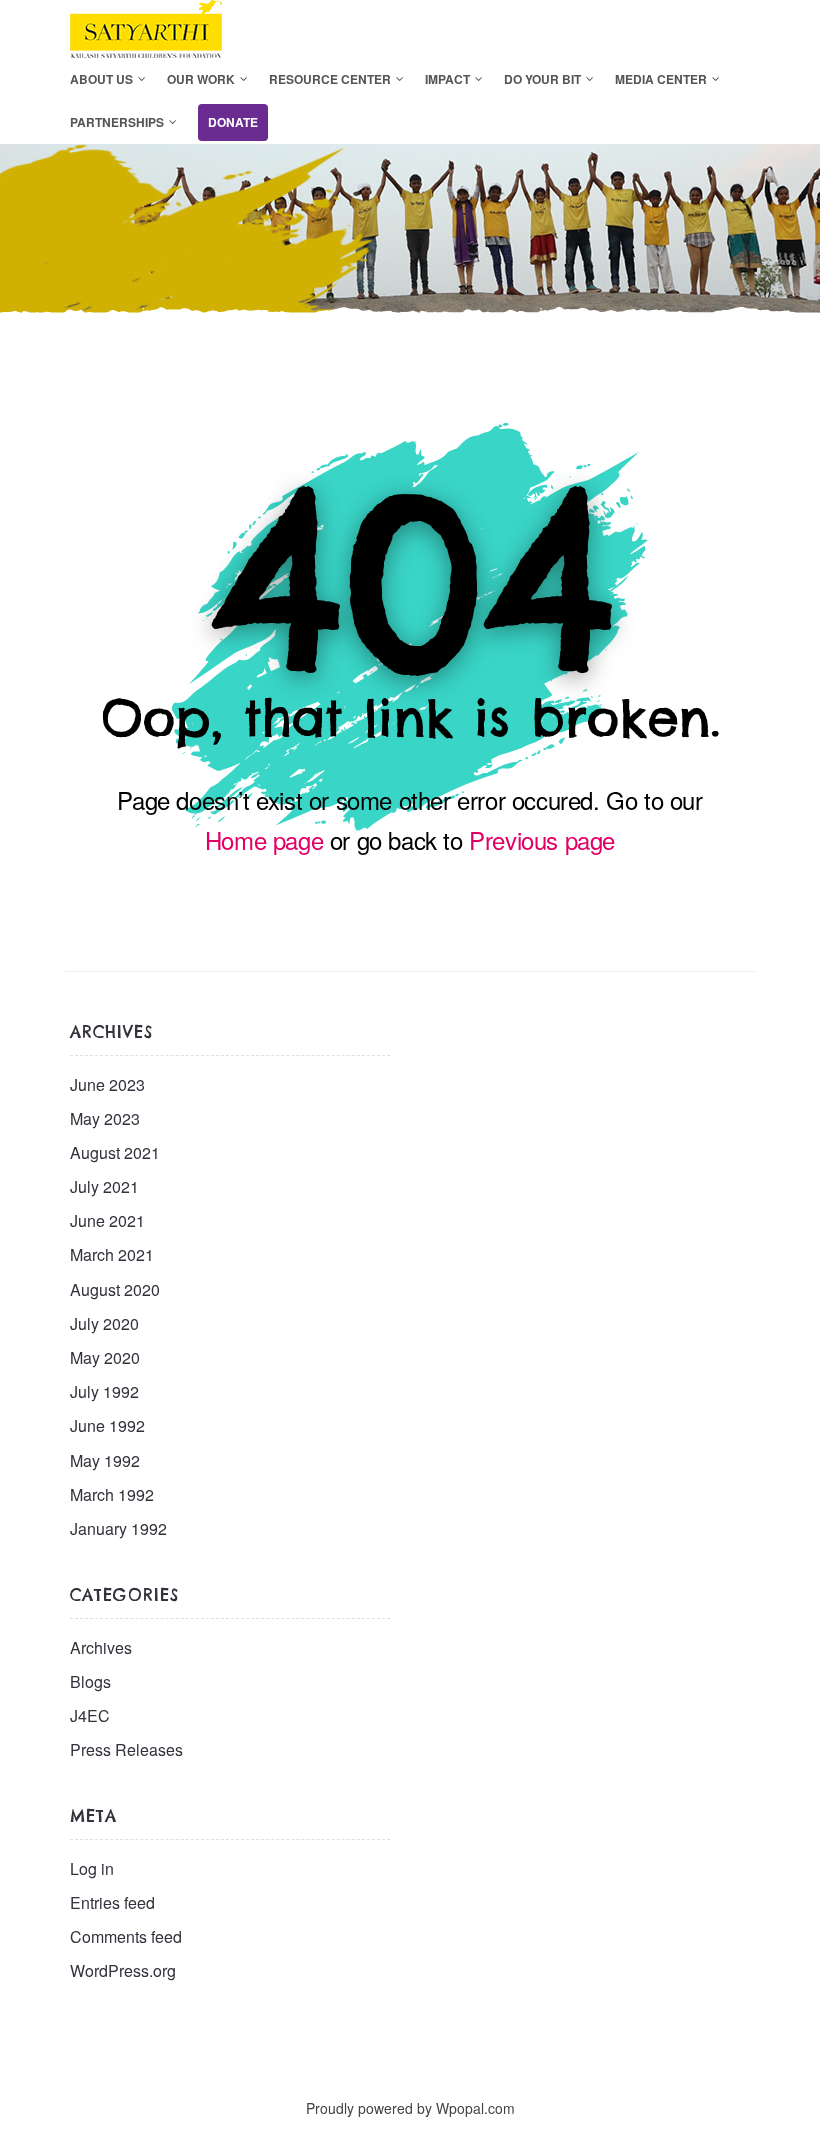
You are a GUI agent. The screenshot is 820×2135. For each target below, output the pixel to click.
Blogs (90, 1681)
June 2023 (107, 1084)
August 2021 (115, 1152)
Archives (101, 1647)
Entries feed (112, 1902)
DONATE (233, 122)
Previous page (542, 839)
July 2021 (104, 1186)
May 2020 (105, 1357)
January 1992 (118, 1528)
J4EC (90, 1715)
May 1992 (105, 1460)
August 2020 (115, 1289)
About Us (101, 79)
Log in (92, 1868)
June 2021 (107, 1220)
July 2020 (104, 1323)
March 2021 (112, 1254)
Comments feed (126, 1936)
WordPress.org (123, 1970)
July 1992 (104, 1391)
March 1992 (112, 1494)
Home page (264, 839)
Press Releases (126, 1749)
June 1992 (107, 1425)
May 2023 (105, 1118)
